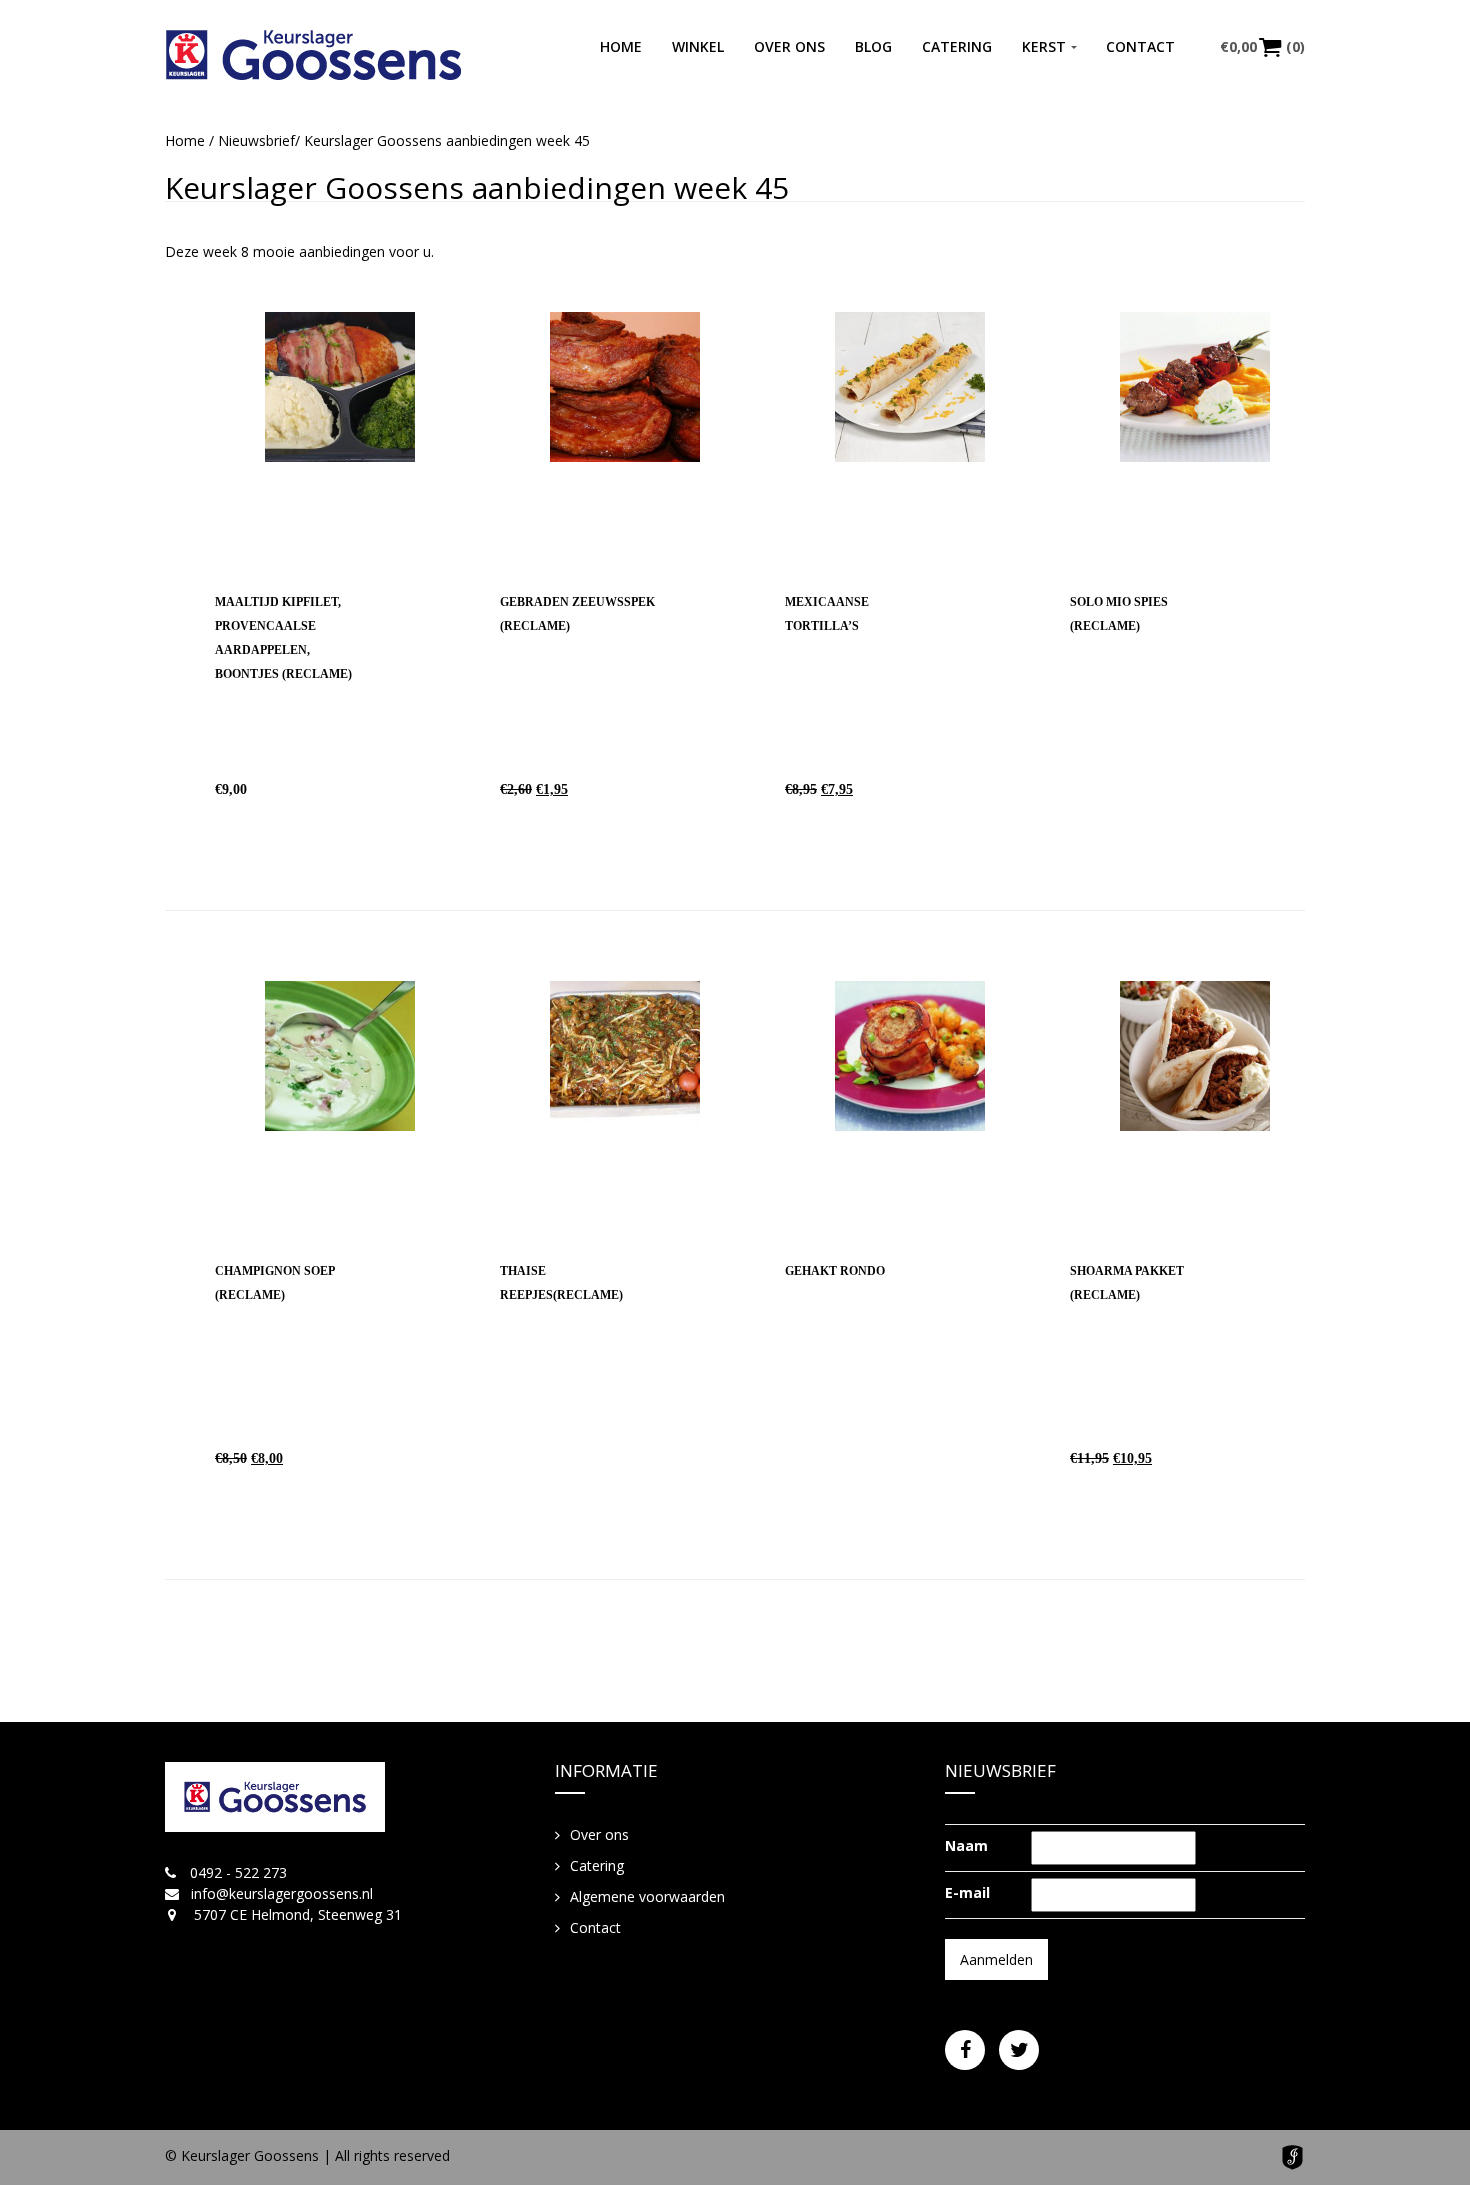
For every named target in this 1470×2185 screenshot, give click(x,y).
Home (621, 46)
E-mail (967, 1892)
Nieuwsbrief (256, 140)
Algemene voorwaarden (647, 1896)
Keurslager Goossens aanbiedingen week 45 (477, 187)
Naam (966, 1845)
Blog (873, 46)
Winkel (698, 46)
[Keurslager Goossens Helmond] (313, 55)
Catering (957, 46)
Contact (1140, 46)
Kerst (1044, 46)
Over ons (789, 46)
